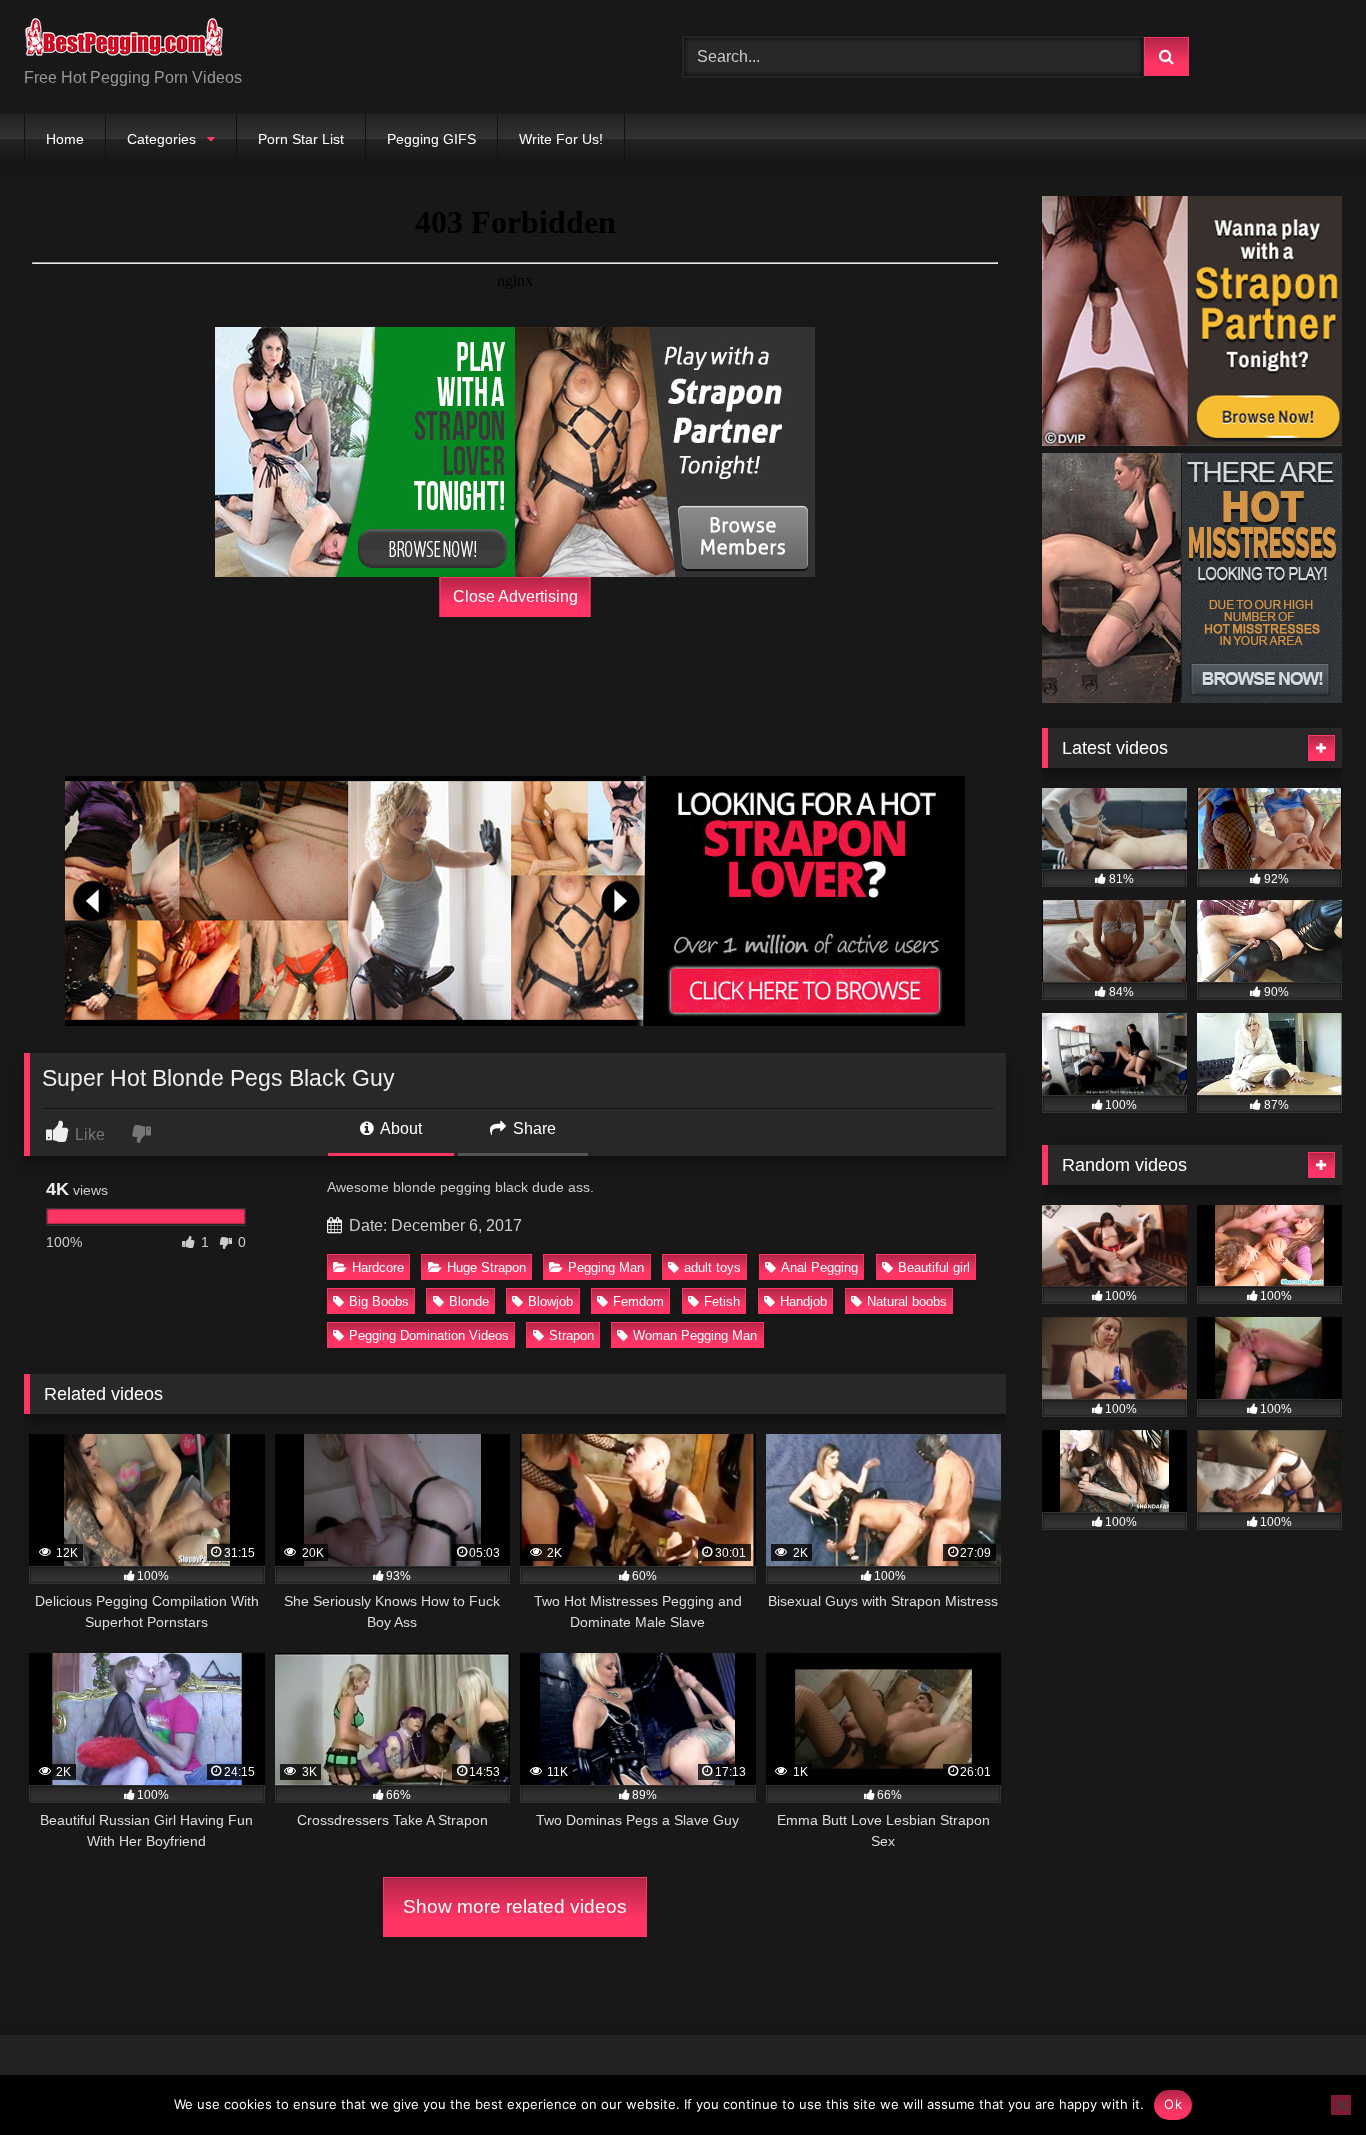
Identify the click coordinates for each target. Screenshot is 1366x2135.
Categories (161, 139)
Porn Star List (301, 139)
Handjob (803, 1301)
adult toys (712, 1267)
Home (65, 139)
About (399, 1128)
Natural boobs (907, 1301)
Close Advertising (515, 596)
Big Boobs (379, 1301)
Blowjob (550, 1301)
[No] (1341, 2105)
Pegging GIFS (431, 139)
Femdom (638, 1301)
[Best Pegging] (124, 41)
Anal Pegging (819, 1267)
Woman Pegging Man (695, 1335)
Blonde (469, 1301)
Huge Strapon (486, 1267)
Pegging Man (606, 1267)
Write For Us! (561, 139)
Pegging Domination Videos (429, 1335)
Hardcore (378, 1267)
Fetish (722, 1301)
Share (532, 1128)
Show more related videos (515, 1906)
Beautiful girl (934, 1267)
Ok (1173, 2104)
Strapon (571, 1335)
